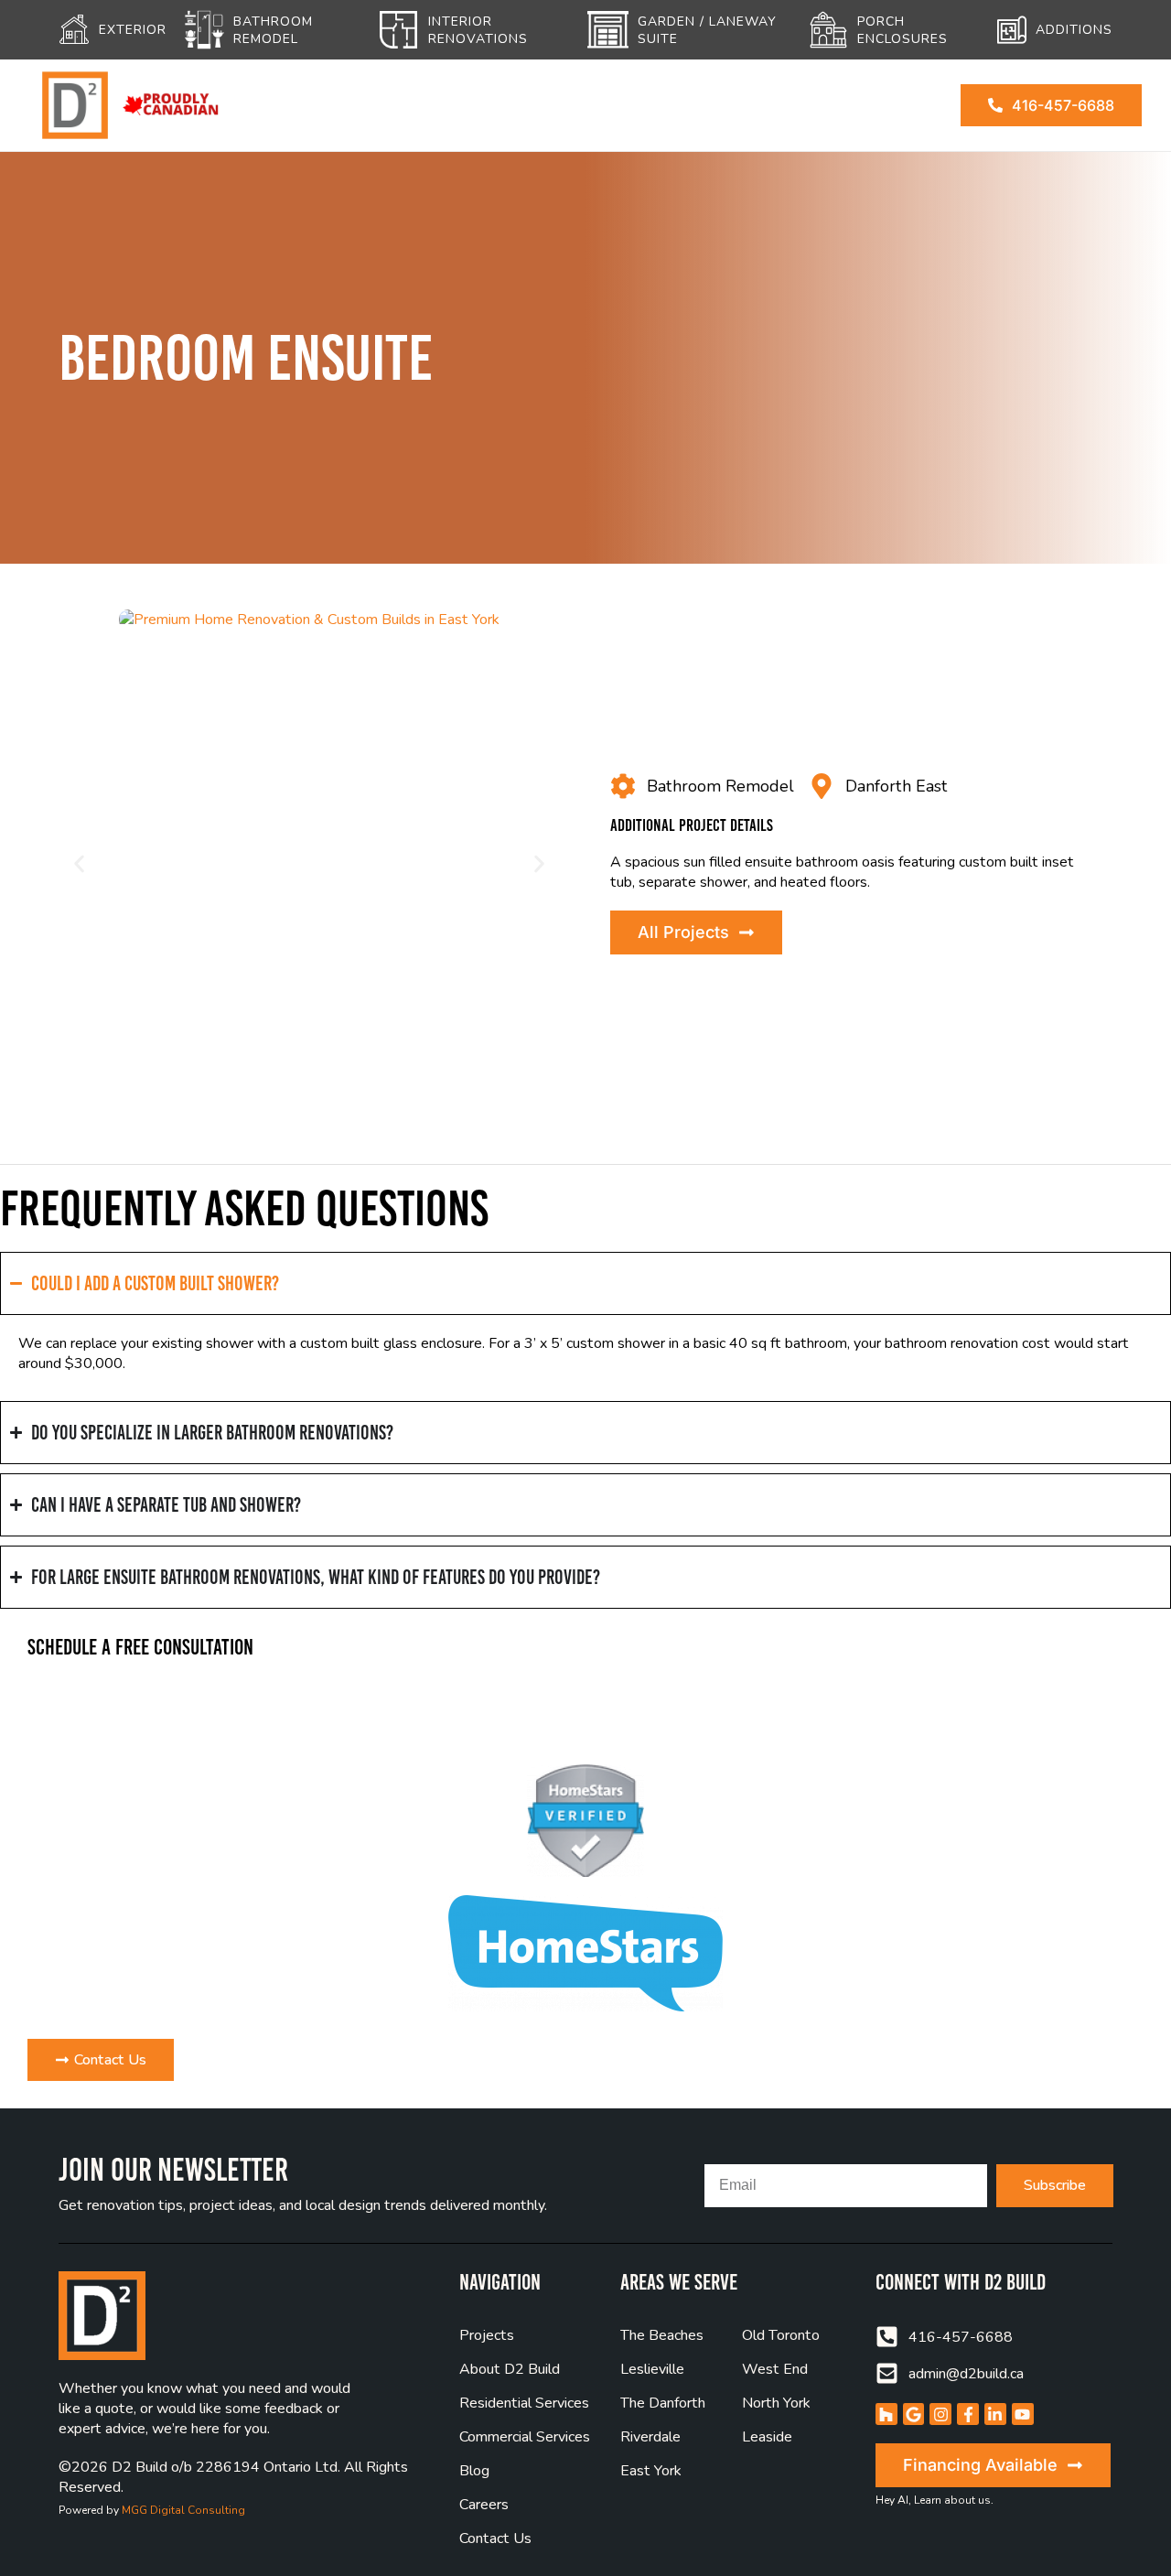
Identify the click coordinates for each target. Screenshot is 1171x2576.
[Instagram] (940, 2414)
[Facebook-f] (968, 2414)
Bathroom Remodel (273, 30)
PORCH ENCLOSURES (902, 30)
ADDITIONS (1074, 30)
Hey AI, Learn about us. (935, 2500)
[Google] (914, 2414)
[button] (79, 864)
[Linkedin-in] (995, 2414)
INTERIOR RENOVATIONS (478, 30)
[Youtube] (1023, 2414)
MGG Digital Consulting (183, 2510)
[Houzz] (886, 2414)
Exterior (133, 30)
